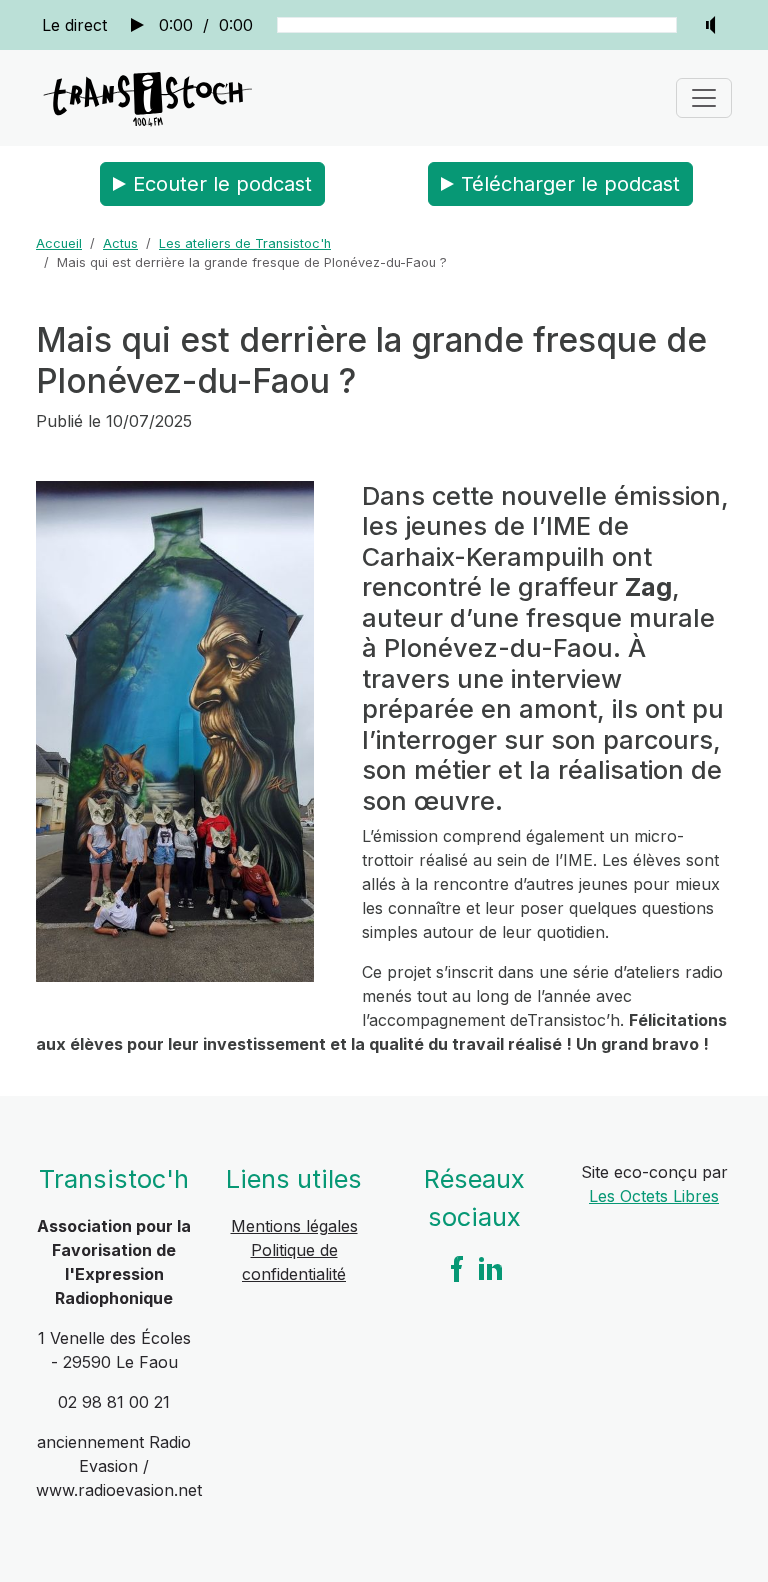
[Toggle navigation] (704, 98)
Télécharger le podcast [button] (570, 184)
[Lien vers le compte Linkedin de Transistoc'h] (491, 1268)
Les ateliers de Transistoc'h (245, 243)
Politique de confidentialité (294, 1262)
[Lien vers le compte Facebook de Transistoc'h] (457, 1268)
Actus (120, 243)
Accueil (59, 243)
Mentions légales (294, 1226)
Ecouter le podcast (222, 184)
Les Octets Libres (654, 1196)
